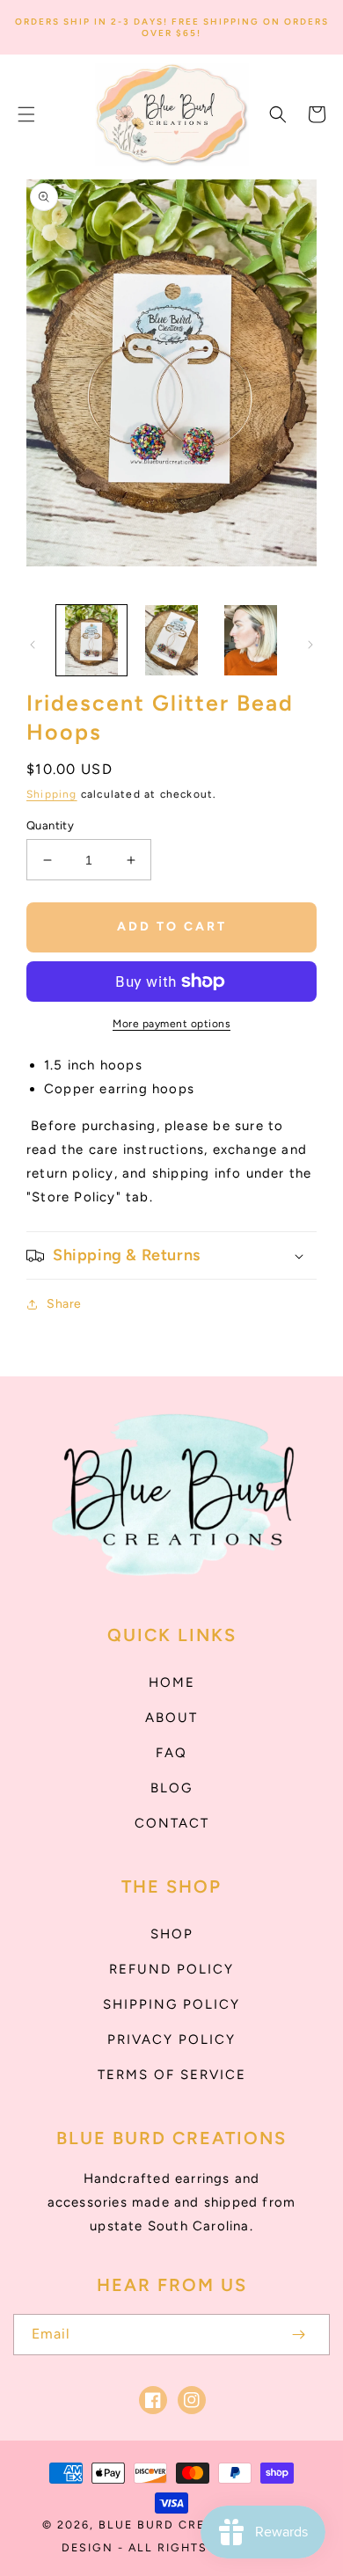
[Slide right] (310, 645)
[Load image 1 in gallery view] (91, 640)
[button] (26, 114)
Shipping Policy (171, 2004)
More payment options (171, 1024)
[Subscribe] (298, 2335)
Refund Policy (171, 1969)
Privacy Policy (171, 2040)
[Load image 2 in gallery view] (171, 640)
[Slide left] (33, 645)
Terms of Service (172, 2075)
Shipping (52, 794)
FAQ (171, 1753)
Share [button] (64, 1304)
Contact (172, 1823)
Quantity (50, 825)
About (171, 1718)
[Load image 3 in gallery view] (251, 640)
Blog (171, 1788)
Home (172, 1682)
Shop (172, 1934)
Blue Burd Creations (177, 2525)
